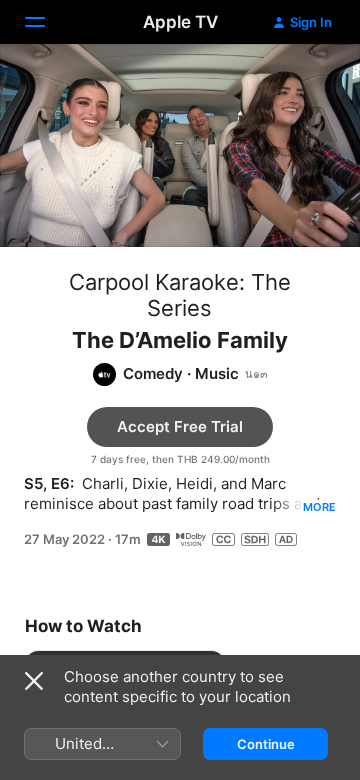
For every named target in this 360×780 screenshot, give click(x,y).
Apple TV (180, 22)
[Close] (34, 681)
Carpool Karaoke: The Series (180, 295)
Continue (266, 744)
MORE (319, 507)
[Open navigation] (47, 22)
